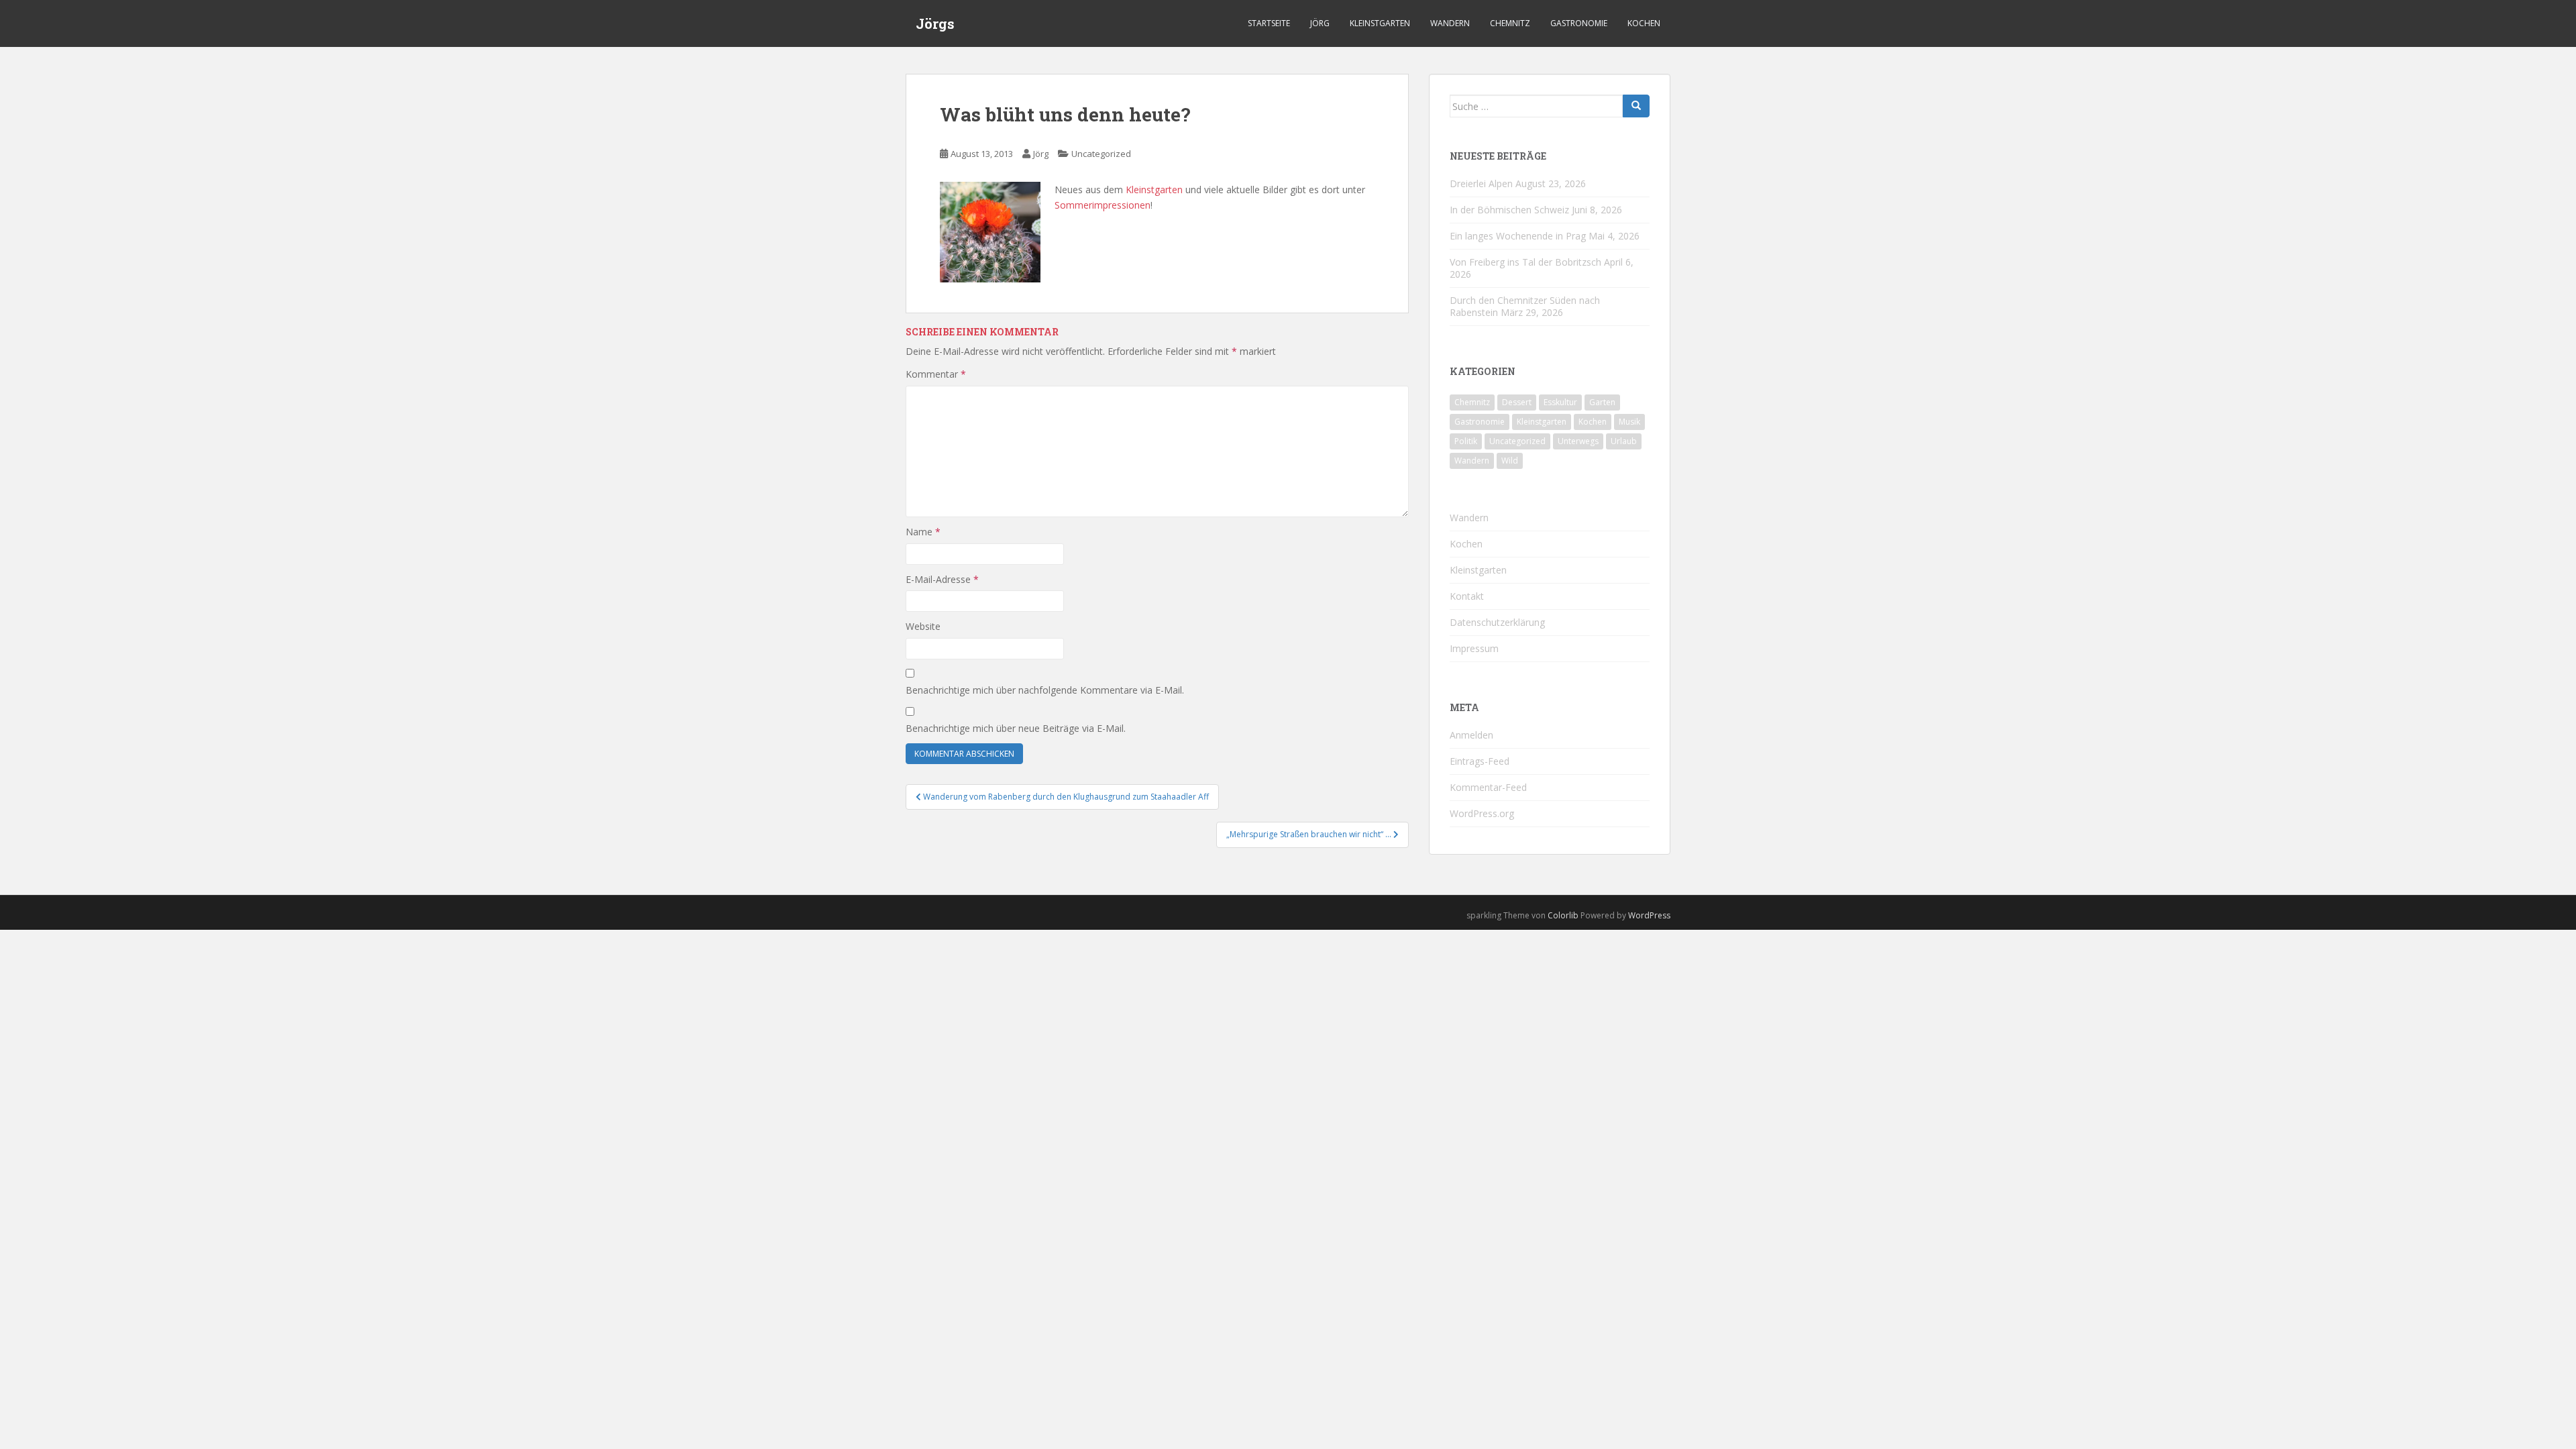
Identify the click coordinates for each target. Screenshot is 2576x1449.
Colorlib (1563, 915)
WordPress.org (1482, 813)
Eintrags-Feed (1480, 761)
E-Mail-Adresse (942, 579)
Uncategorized (1101, 154)
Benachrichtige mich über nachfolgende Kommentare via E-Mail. (1045, 690)
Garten (1602, 402)
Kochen (1644, 23)
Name (923, 532)
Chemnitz (1510, 23)
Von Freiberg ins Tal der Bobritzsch (1525, 262)
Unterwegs (1578, 441)
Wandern (1450, 23)
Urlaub (1624, 441)
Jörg (1320, 23)
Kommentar (936, 374)
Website (923, 626)
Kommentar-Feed (1488, 787)
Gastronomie (1579, 23)
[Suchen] (1636, 106)
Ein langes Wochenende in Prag (1518, 236)
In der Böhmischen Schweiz (1509, 210)
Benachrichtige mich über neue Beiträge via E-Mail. (1016, 728)
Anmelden (1471, 735)
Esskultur (1560, 402)
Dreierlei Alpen (1481, 183)
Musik (1629, 422)
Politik (1466, 441)
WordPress (1649, 915)
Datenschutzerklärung (1497, 622)
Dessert (1517, 402)
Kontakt (1467, 596)
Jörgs (935, 23)
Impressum (1474, 648)
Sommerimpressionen (1103, 205)
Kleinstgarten (1380, 23)
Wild (1510, 461)
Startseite (1269, 23)
